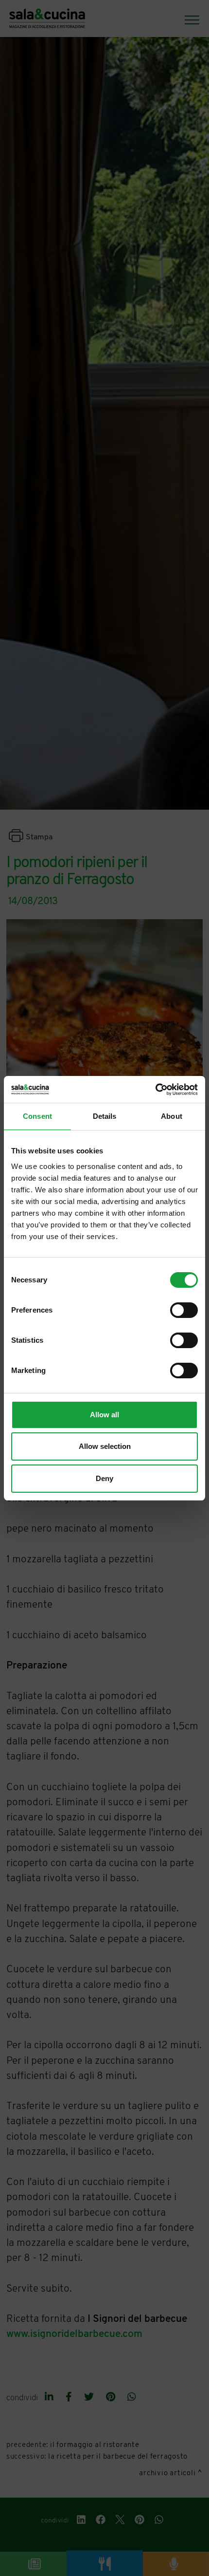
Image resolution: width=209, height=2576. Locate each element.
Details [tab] (105, 1116)
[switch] (184, 1310)
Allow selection (105, 1446)
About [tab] (172, 1116)
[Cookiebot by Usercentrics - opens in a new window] (155, 1090)
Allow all (104, 1415)
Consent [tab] (37, 1116)
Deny (104, 1478)
